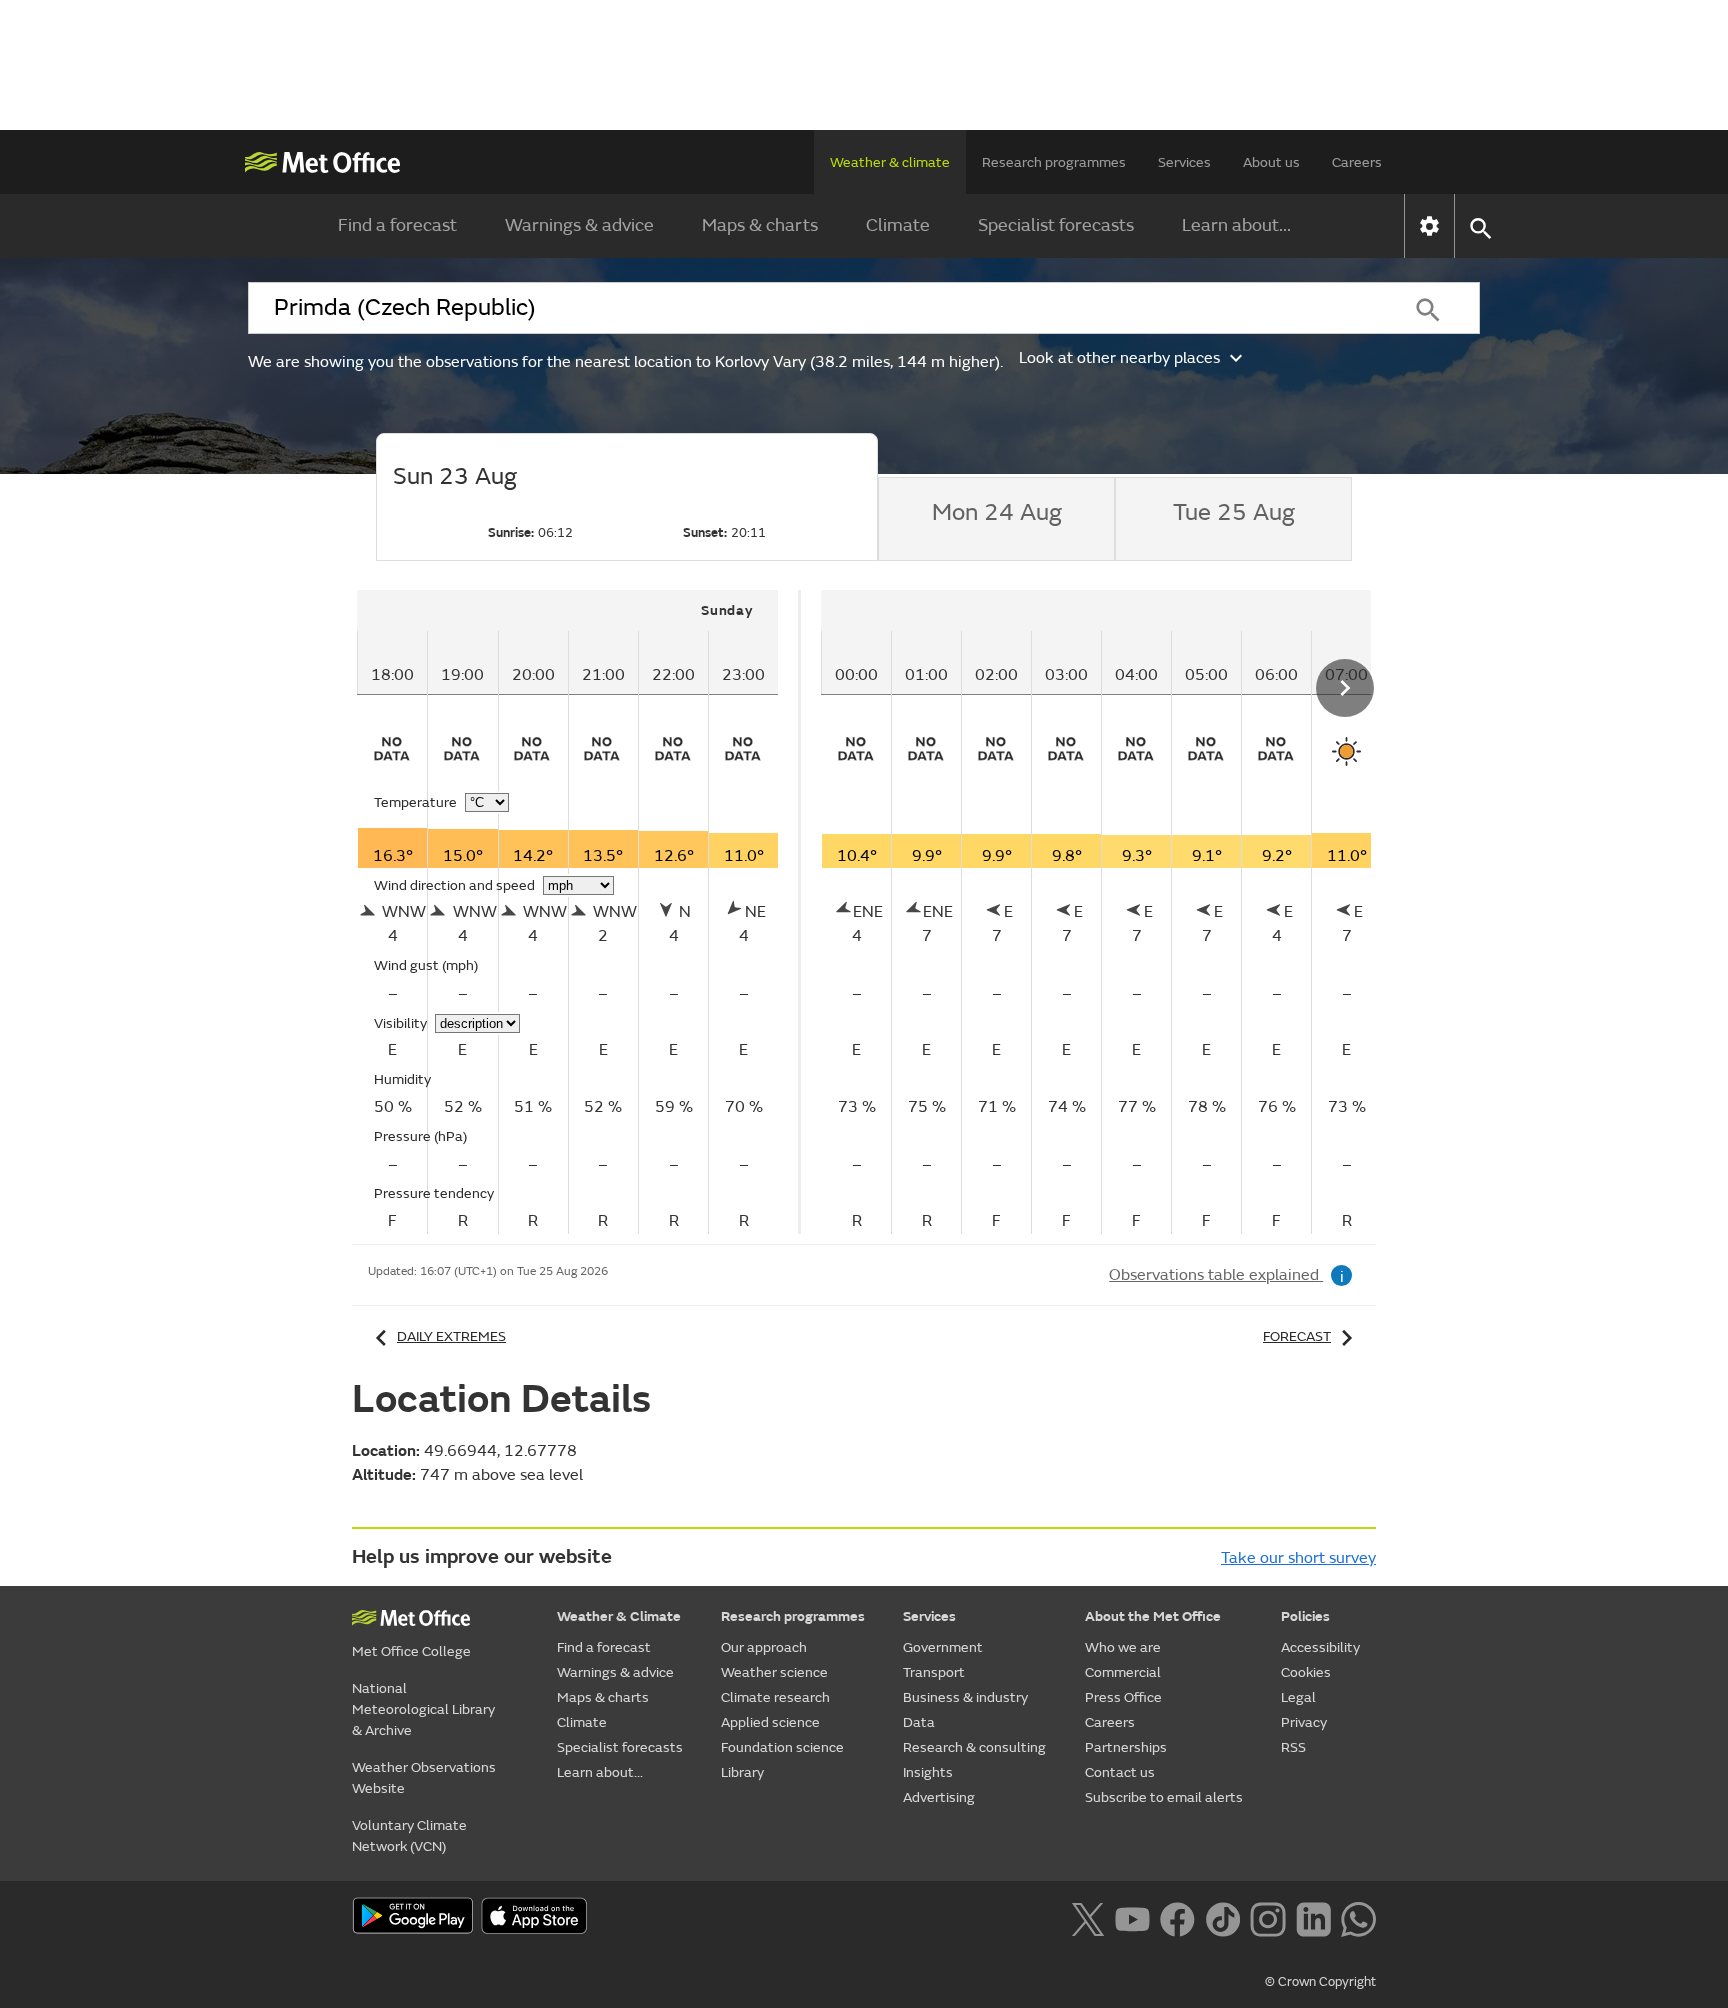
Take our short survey (1298, 1558)
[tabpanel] (579, 912)
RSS (1293, 1747)
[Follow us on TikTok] (1222, 1917)
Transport (934, 1672)
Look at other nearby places (1119, 358)
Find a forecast (397, 225)
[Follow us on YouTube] (1132, 1917)
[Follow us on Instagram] (1267, 1917)
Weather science (774, 1672)
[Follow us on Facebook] (1177, 1917)
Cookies (1306, 1672)
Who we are (1123, 1647)
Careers (1357, 162)
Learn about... (1236, 225)
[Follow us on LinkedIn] (1313, 1917)
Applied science (770, 1722)
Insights (928, 1772)
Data (919, 1722)
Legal (1298, 1697)
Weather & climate (890, 162)
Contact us (1120, 1772)
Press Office (1123, 1697)
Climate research (775, 1697)
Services (1184, 162)
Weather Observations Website (424, 1778)
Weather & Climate (619, 1616)
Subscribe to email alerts (1164, 1797)
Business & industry (965, 1697)
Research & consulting (974, 1747)
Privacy (1304, 1722)
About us (1271, 162)
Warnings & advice (579, 225)
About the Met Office (1153, 1616)
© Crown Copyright (1320, 1982)
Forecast (1297, 1336)
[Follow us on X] (1087, 1917)
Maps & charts (760, 225)
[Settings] (1429, 226)
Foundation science (782, 1747)
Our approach (764, 1647)
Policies (1305, 1616)
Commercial (1123, 1672)
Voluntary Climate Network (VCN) (409, 1836)
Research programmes (1054, 162)
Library (742, 1772)
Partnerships (1126, 1747)
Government (943, 1647)
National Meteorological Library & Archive (423, 1709)
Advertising (939, 1797)
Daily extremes (451, 1336)
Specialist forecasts (1056, 225)
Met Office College (411, 1651)
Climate (898, 225)
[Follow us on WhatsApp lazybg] (1358, 1917)
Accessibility (1320, 1647)
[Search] (1428, 308)
